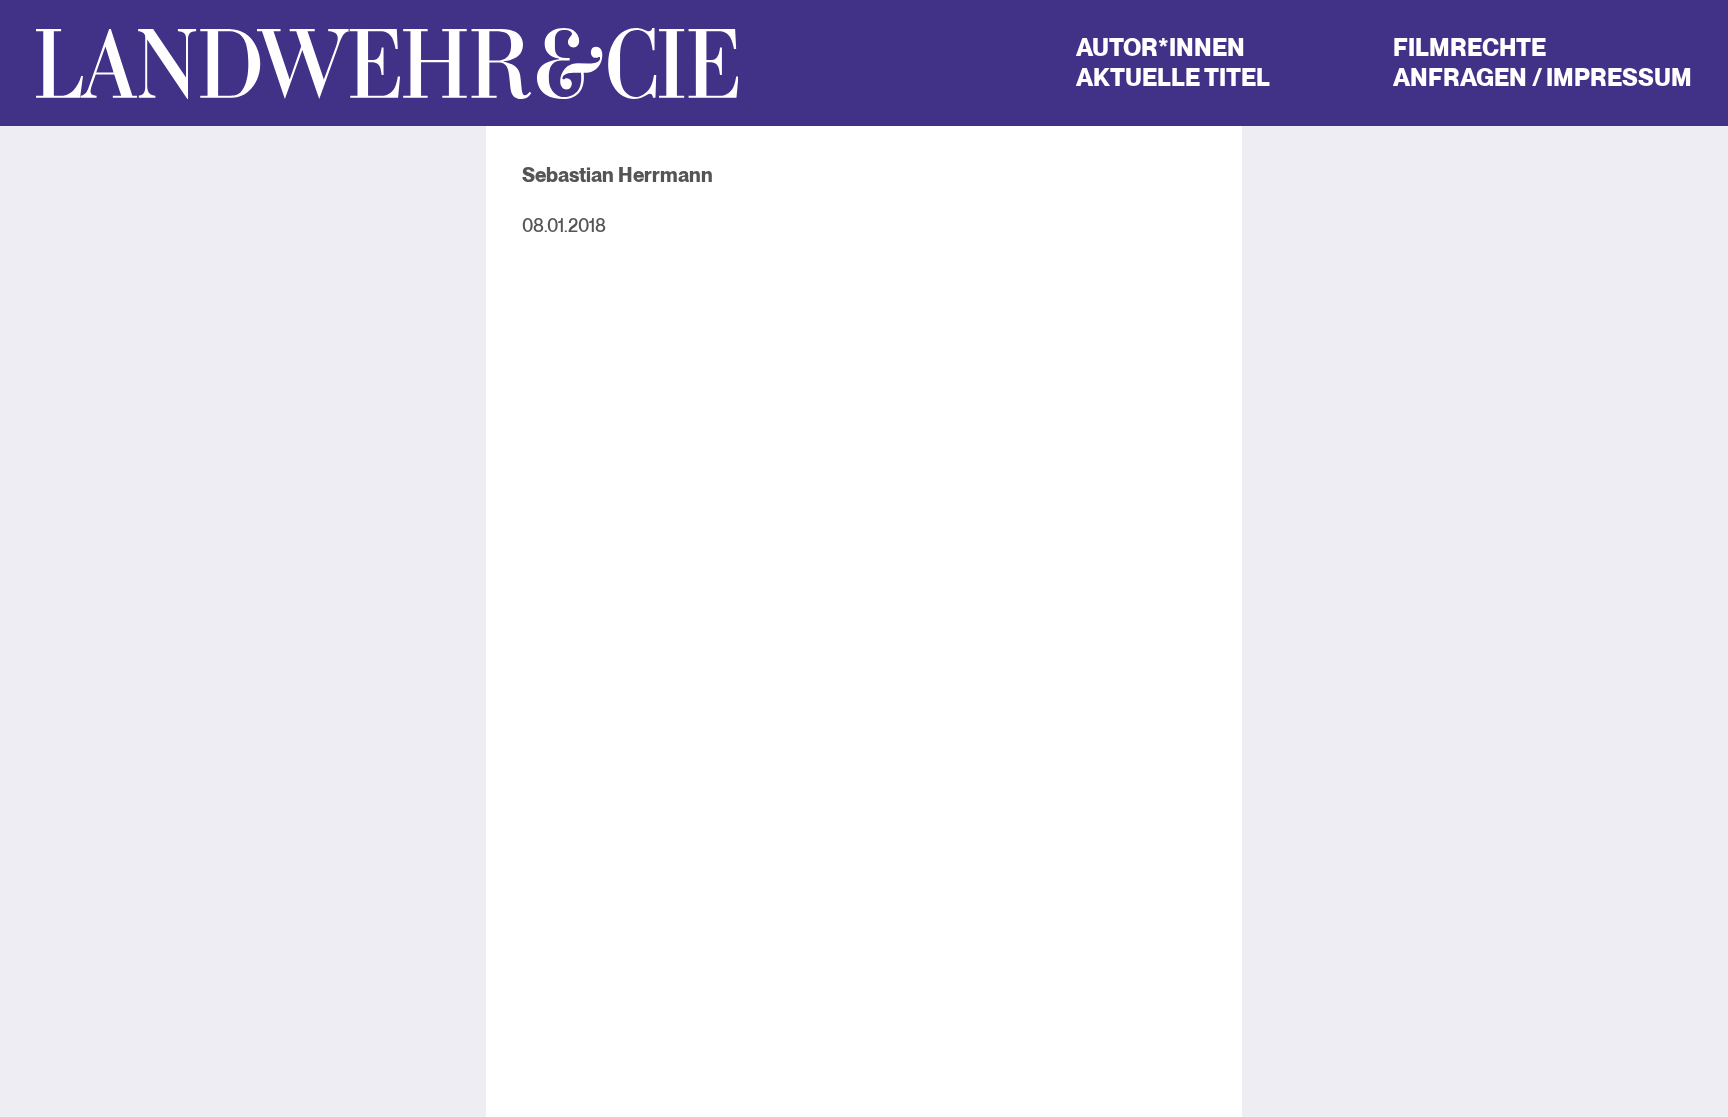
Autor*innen (1160, 47)
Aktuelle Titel (1173, 77)
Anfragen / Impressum (1542, 77)
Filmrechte (1469, 47)
